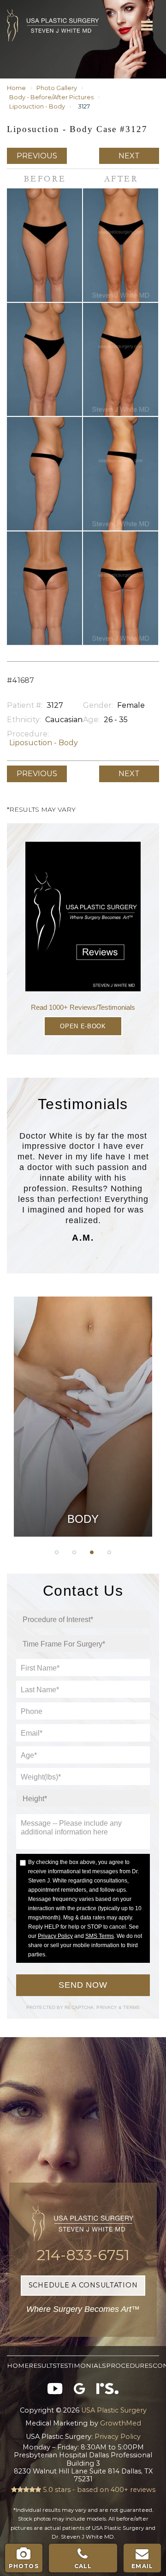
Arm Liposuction (83, 1352)
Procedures (129, 2365)
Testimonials (81, 2365)
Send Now (83, 1985)
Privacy (107, 2007)
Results (43, 2365)
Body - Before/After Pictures (51, 97)
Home (16, 88)
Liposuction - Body (37, 106)
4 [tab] (109, 1552)
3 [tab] (92, 1552)
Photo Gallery (57, 88)
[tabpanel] (83, 1417)
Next (129, 156)
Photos (24, 2566)
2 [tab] (74, 1552)
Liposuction (83, 1445)
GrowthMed (121, 2423)
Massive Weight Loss (83, 1399)
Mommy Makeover (83, 1422)
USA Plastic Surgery (21, 5)
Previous (37, 156)
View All (83, 1468)
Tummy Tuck (83, 1375)
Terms (131, 2007)
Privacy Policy (55, 1936)
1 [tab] (57, 1552)
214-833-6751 (83, 2255)
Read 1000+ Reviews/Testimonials (83, 1007)
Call (83, 2566)
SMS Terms (100, 1936)
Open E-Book (83, 1026)
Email (142, 2566)
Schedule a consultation (83, 2285)
